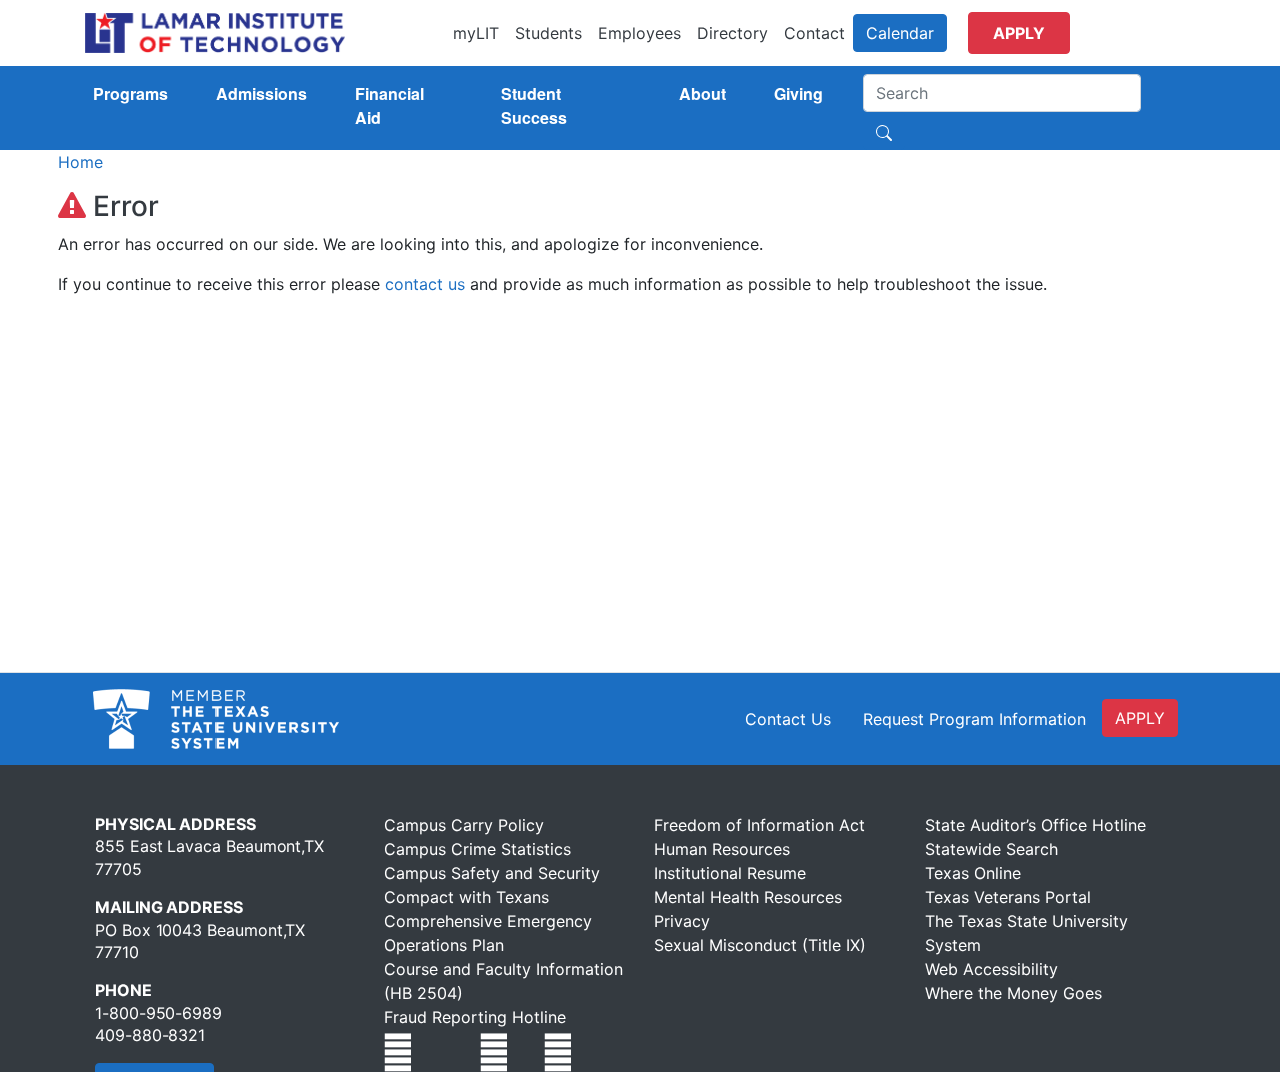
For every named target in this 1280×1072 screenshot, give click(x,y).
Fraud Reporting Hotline (475, 1017)
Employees (639, 33)
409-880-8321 (150, 1035)
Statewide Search (991, 849)
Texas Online (973, 873)
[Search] (884, 131)
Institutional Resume (730, 873)
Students (548, 33)
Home (80, 162)
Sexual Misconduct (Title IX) (760, 945)
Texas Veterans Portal (1008, 897)
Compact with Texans (466, 897)
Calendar (900, 33)
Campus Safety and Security (492, 873)
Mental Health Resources (748, 897)
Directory (732, 33)
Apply (1019, 33)
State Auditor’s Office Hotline (1035, 825)
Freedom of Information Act (759, 825)
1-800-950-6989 (158, 1013)
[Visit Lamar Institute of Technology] (398, 1052)
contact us (425, 284)
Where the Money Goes (1013, 993)
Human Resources (722, 849)
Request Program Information (974, 719)
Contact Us (788, 719)
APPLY (1140, 718)
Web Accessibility (991, 969)
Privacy (682, 921)
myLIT (476, 33)
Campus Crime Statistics (477, 849)
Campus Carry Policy (464, 825)
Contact (814, 33)
